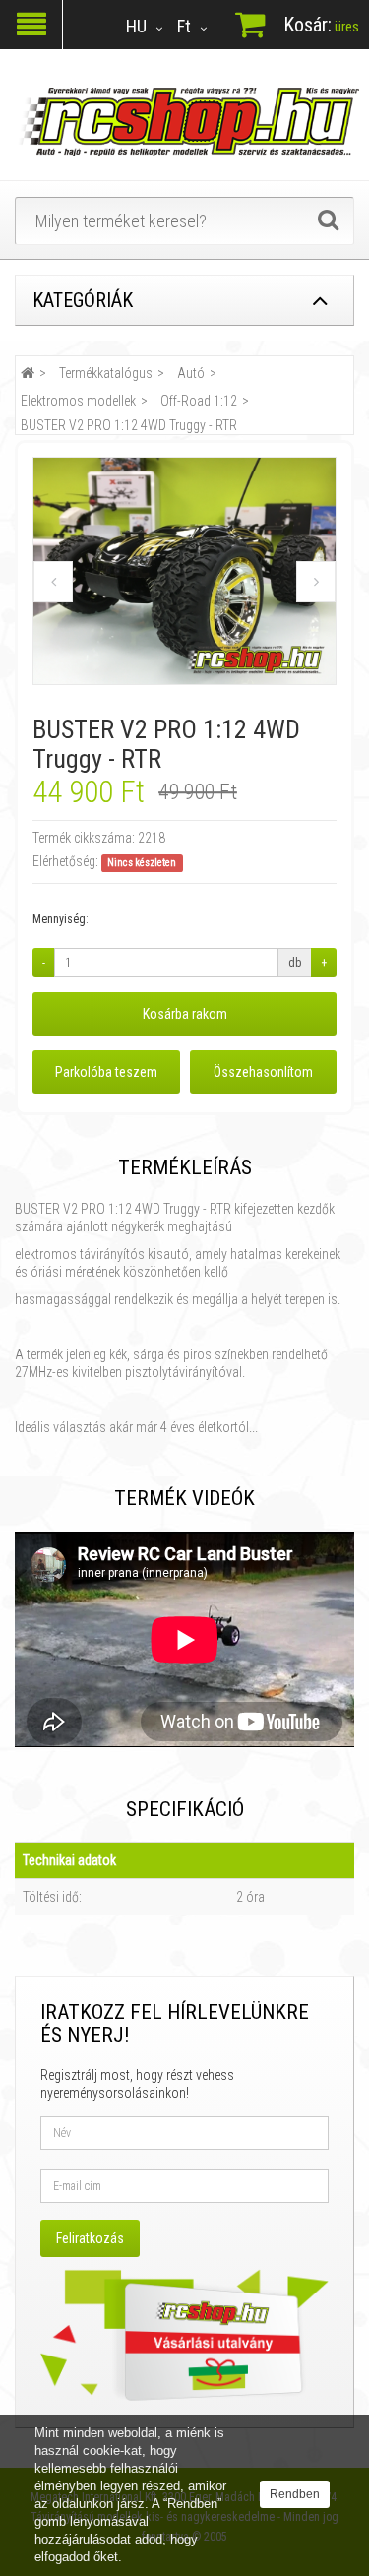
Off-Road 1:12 (199, 401)
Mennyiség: (61, 919)
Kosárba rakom (185, 1014)
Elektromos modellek (78, 401)
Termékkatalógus (106, 373)
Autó (191, 373)
